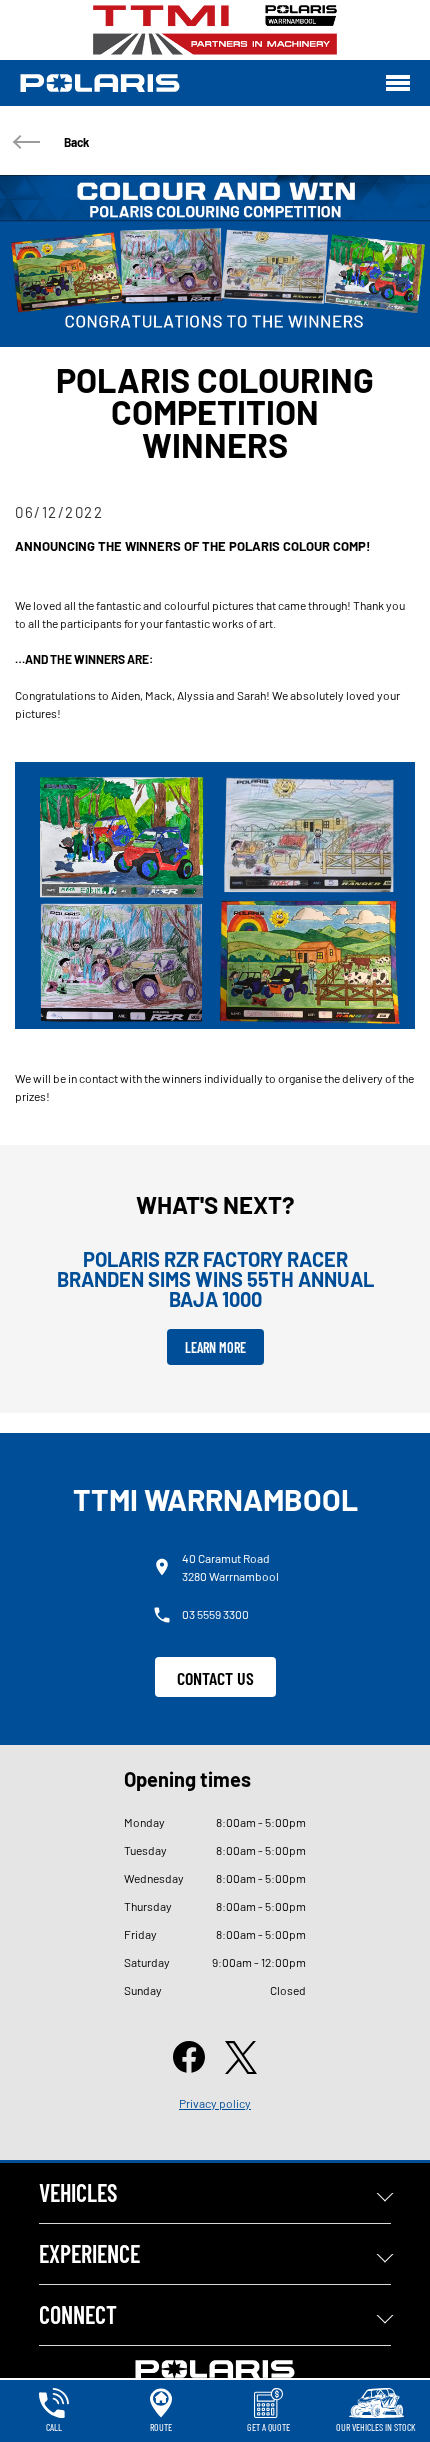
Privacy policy (215, 2103)
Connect (78, 2314)
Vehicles (78, 2192)
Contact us (215, 1678)
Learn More (215, 1347)
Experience (89, 2253)
